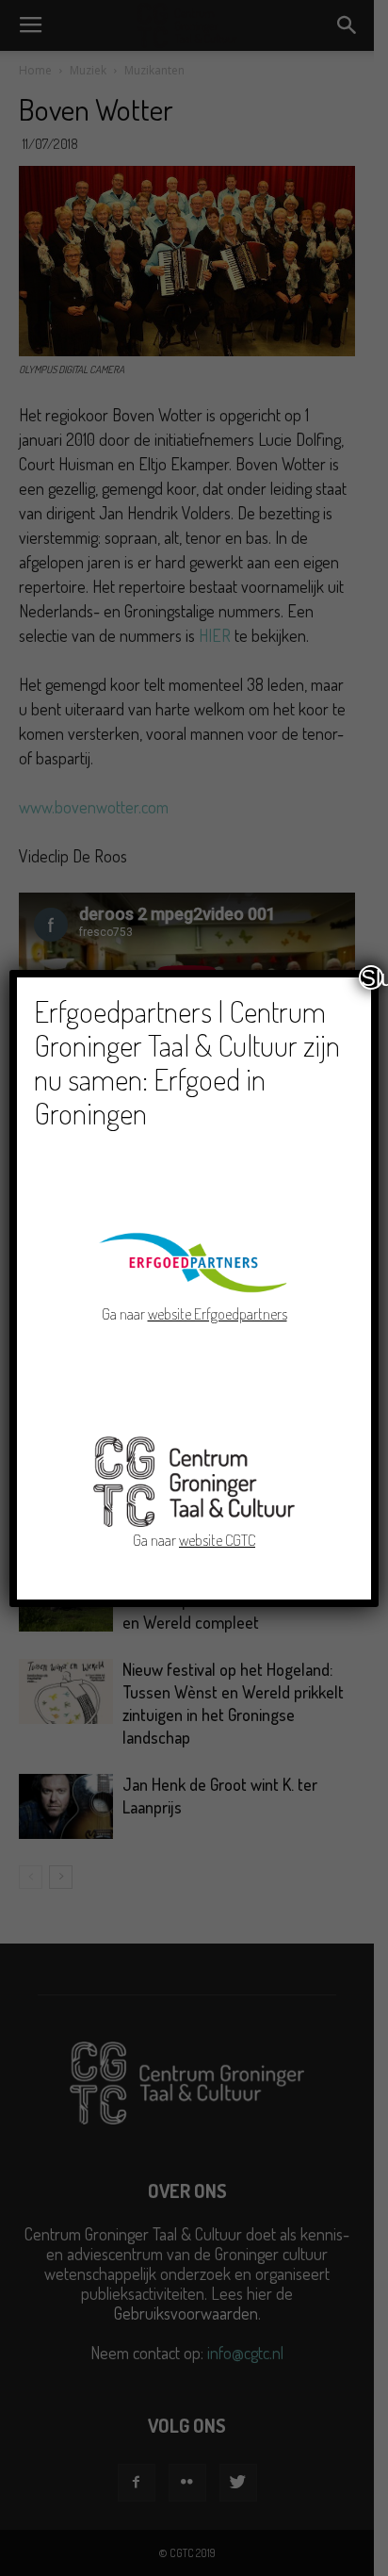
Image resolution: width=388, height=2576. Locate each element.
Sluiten (372, 977)
